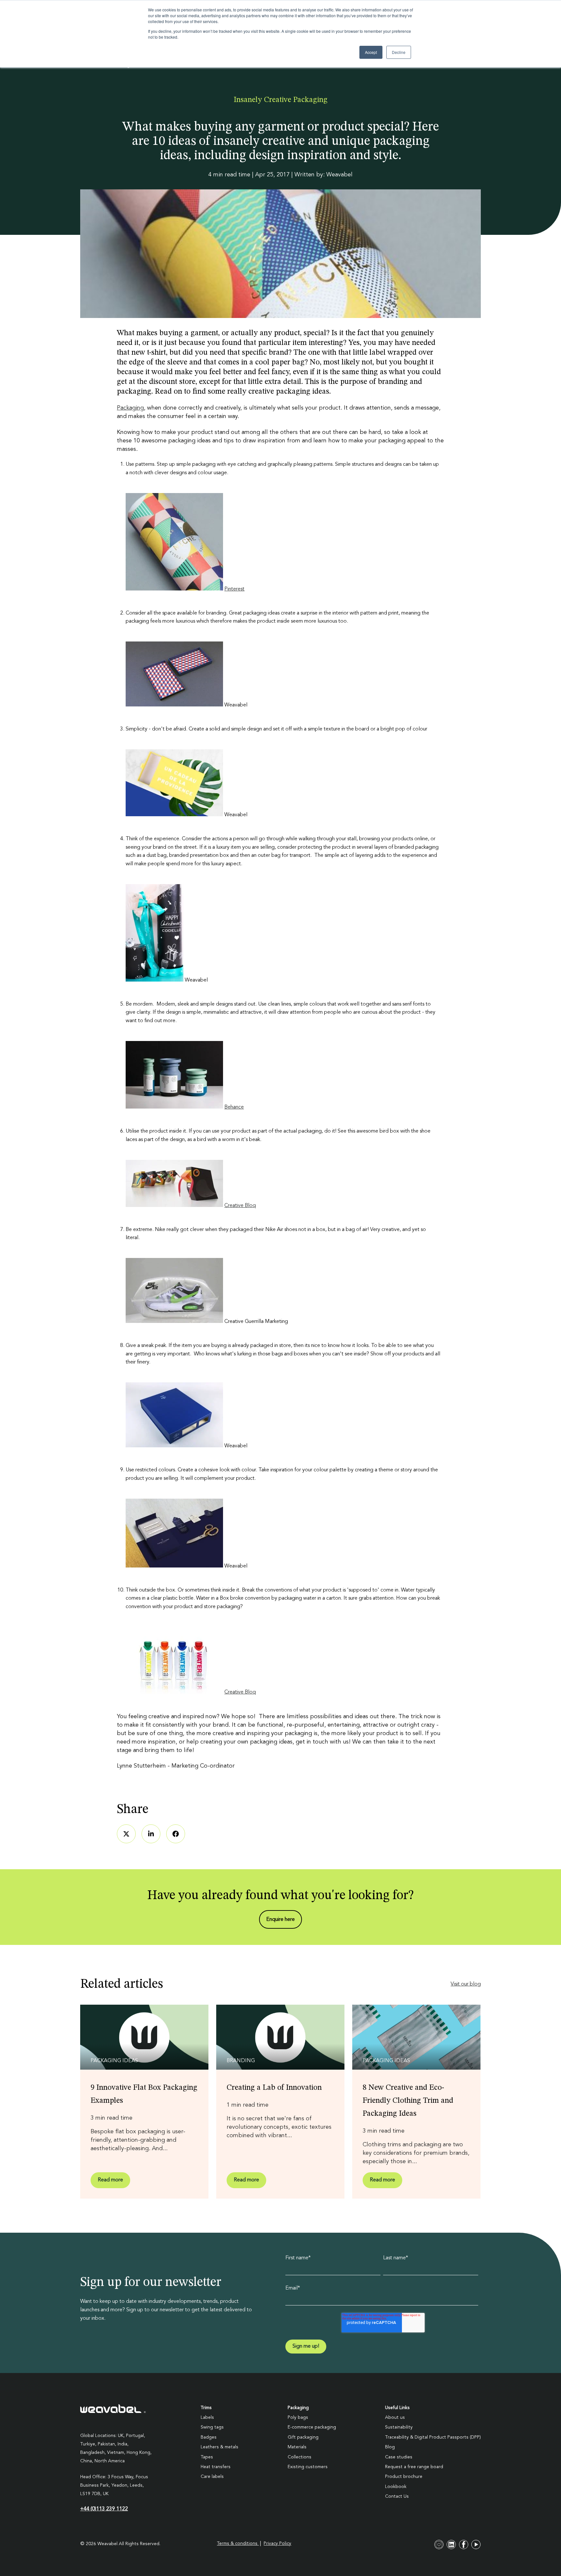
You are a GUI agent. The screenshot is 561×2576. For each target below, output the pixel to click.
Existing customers (308, 2467)
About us (395, 2417)
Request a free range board (414, 2467)
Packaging (130, 408)
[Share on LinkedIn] (151, 1834)
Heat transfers (216, 2467)
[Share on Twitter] (126, 1834)
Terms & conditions (238, 2544)
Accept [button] (371, 52)
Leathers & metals (219, 2447)
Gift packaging (303, 2437)
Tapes (207, 2457)
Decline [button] (399, 52)
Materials (297, 2447)
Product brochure (404, 2477)
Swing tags (212, 2427)
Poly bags (298, 2417)
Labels (207, 2417)
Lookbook (396, 2487)
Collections (299, 2457)
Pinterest (234, 589)
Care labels (212, 2477)
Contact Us (397, 2496)
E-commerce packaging (312, 2427)
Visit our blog (466, 1984)
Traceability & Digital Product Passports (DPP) (433, 2437)
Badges (209, 2437)
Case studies (399, 2457)
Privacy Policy (277, 2544)
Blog (390, 2447)
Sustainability (399, 2427)
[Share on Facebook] (176, 1834)
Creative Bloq (240, 1206)
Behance (234, 1107)
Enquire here (280, 1920)
